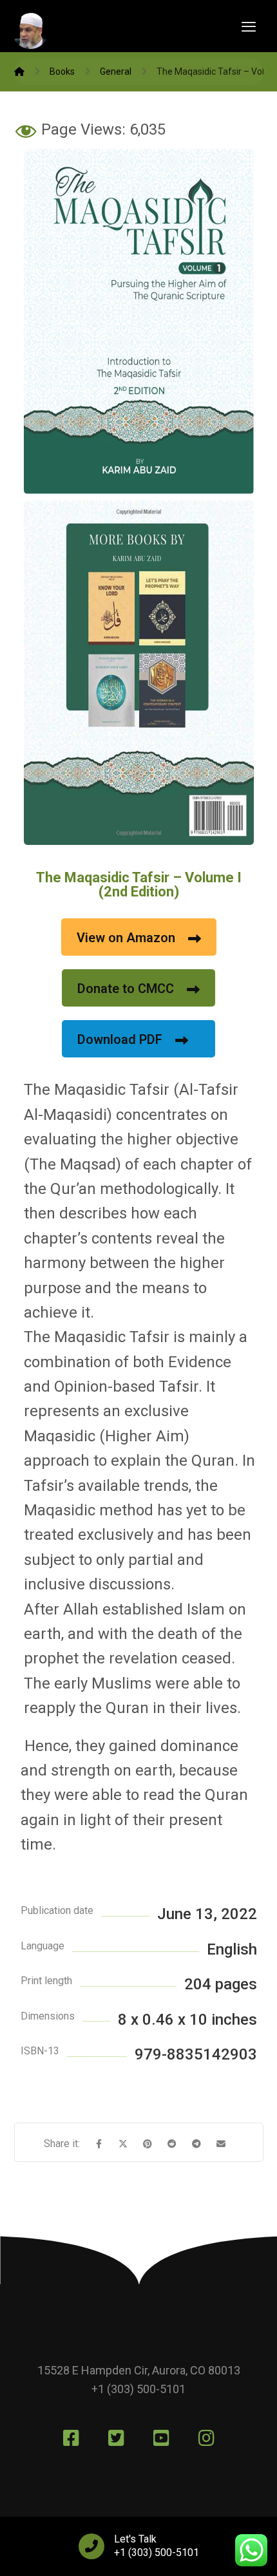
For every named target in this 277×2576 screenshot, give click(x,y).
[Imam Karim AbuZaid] (19, 71)
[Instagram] (206, 2438)
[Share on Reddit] (172, 2144)
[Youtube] (161, 2438)
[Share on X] (123, 2144)
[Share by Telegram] (196, 2144)
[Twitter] (116, 2438)
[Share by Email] (221, 2144)
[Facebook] (71, 2438)
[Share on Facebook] (99, 2144)
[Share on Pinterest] (148, 2144)
